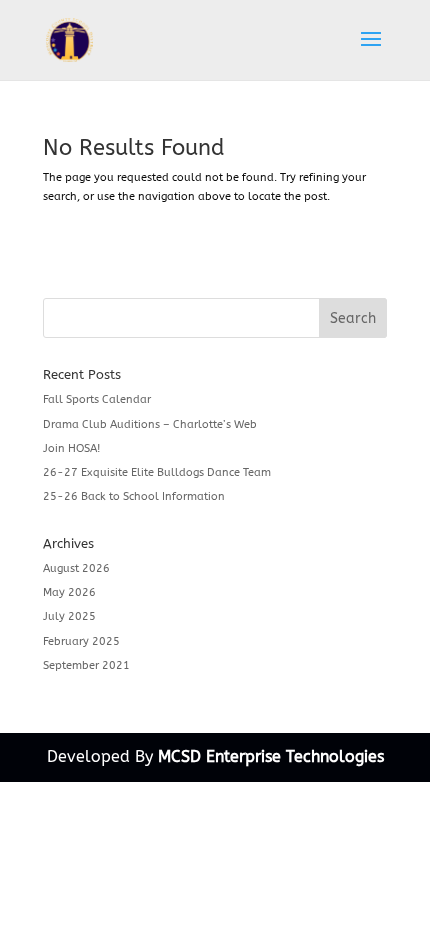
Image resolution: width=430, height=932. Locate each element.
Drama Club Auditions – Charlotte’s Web (150, 424)
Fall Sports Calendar (97, 399)
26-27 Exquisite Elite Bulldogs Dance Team (157, 472)
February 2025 (81, 641)
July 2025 (69, 616)
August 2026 (76, 568)
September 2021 (86, 665)
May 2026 (69, 592)
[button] (371, 52)
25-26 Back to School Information (134, 496)
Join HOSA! (71, 448)
